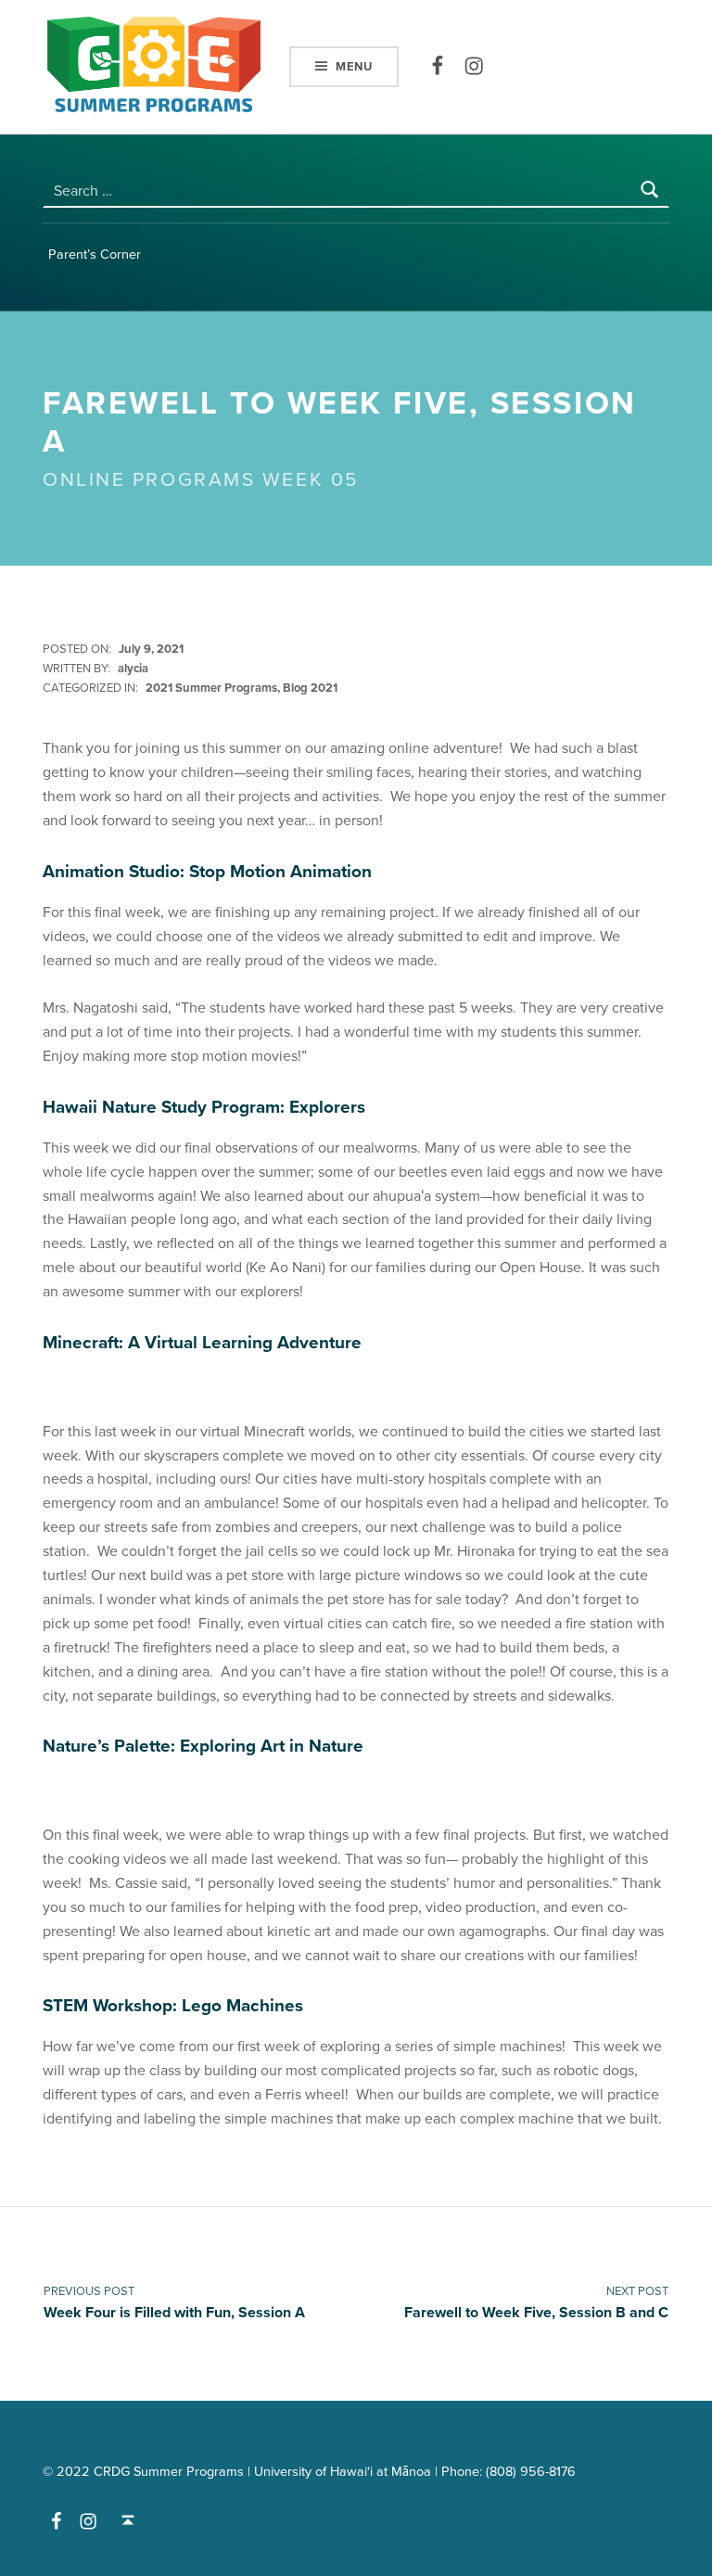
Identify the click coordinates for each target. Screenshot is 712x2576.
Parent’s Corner (95, 255)
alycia (133, 669)
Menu (354, 67)
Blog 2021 (310, 688)
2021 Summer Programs (211, 688)
